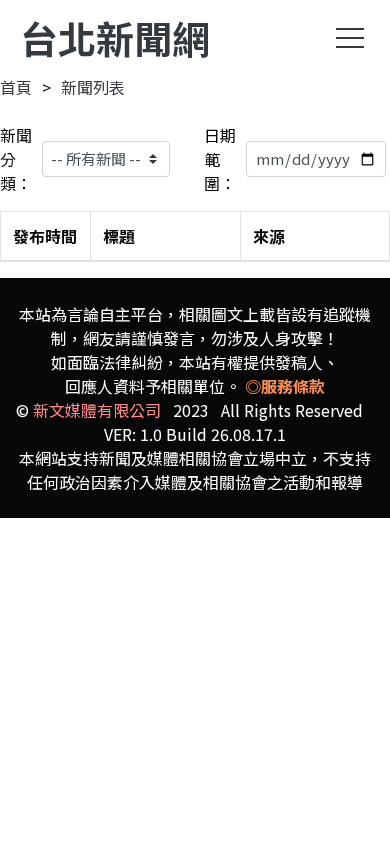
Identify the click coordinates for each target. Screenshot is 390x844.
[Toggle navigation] (350, 38)
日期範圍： (220, 159)
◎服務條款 (285, 386)
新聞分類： (16, 159)
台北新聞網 (115, 37)
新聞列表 (93, 87)
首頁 (16, 87)
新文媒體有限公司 (97, 410)
